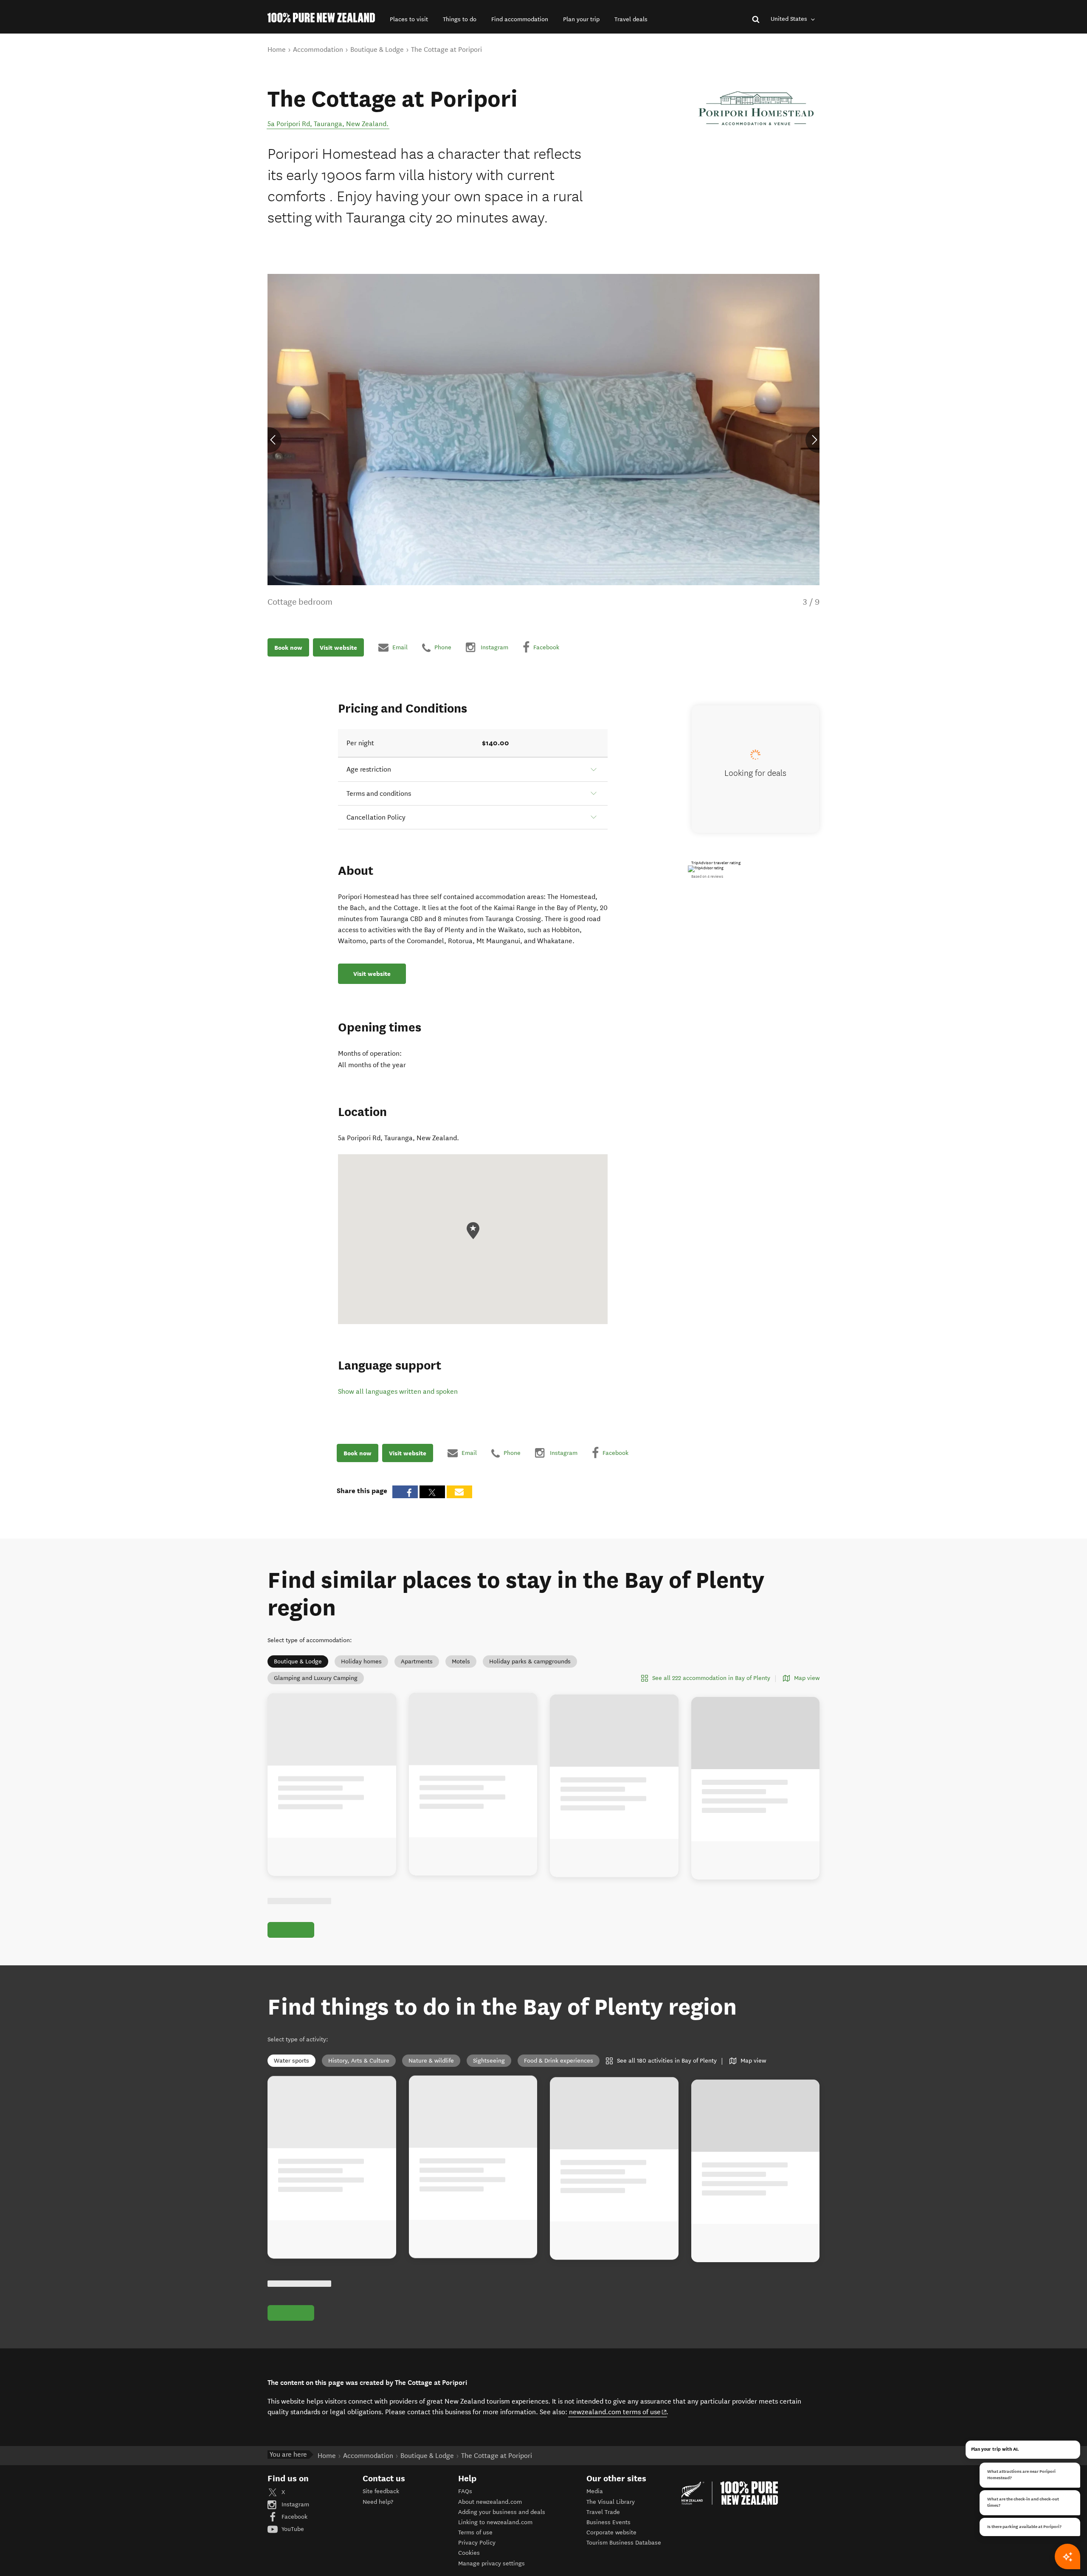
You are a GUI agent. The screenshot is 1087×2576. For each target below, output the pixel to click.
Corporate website (611, 2532)
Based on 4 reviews (707, 877)
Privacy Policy (477, 2543)
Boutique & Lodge (298, 1661)
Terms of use (475, 2532)
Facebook (294, 2517)
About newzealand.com (490, 2502)
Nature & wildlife (431, 2061)
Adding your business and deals (502, 2512)
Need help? (378, 2502)
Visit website (338, 647)
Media (595, 2491)
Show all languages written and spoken (398, 1391)
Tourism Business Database (624, 2543)
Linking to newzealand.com (495, 2522)
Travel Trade (603, 2512)
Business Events (608, 2522)
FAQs (465, 2491)
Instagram (294, 2504)
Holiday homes (361, 1661)
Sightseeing (489, 2061)
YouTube (292, 2529)
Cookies (469, 2553)
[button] (409, 19)
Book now (288, 647)
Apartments (417, 1661)
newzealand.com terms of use (618, 2412)
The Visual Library (611, 2502)
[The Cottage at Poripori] (756, 108)
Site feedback (381, 2491)
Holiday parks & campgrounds (530, 1661)
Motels (461, 1661)
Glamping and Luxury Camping (316, 1678)
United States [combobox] (790, 19)
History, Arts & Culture (359, 2061)
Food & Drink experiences (559, 2061)
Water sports (291, 2061)
